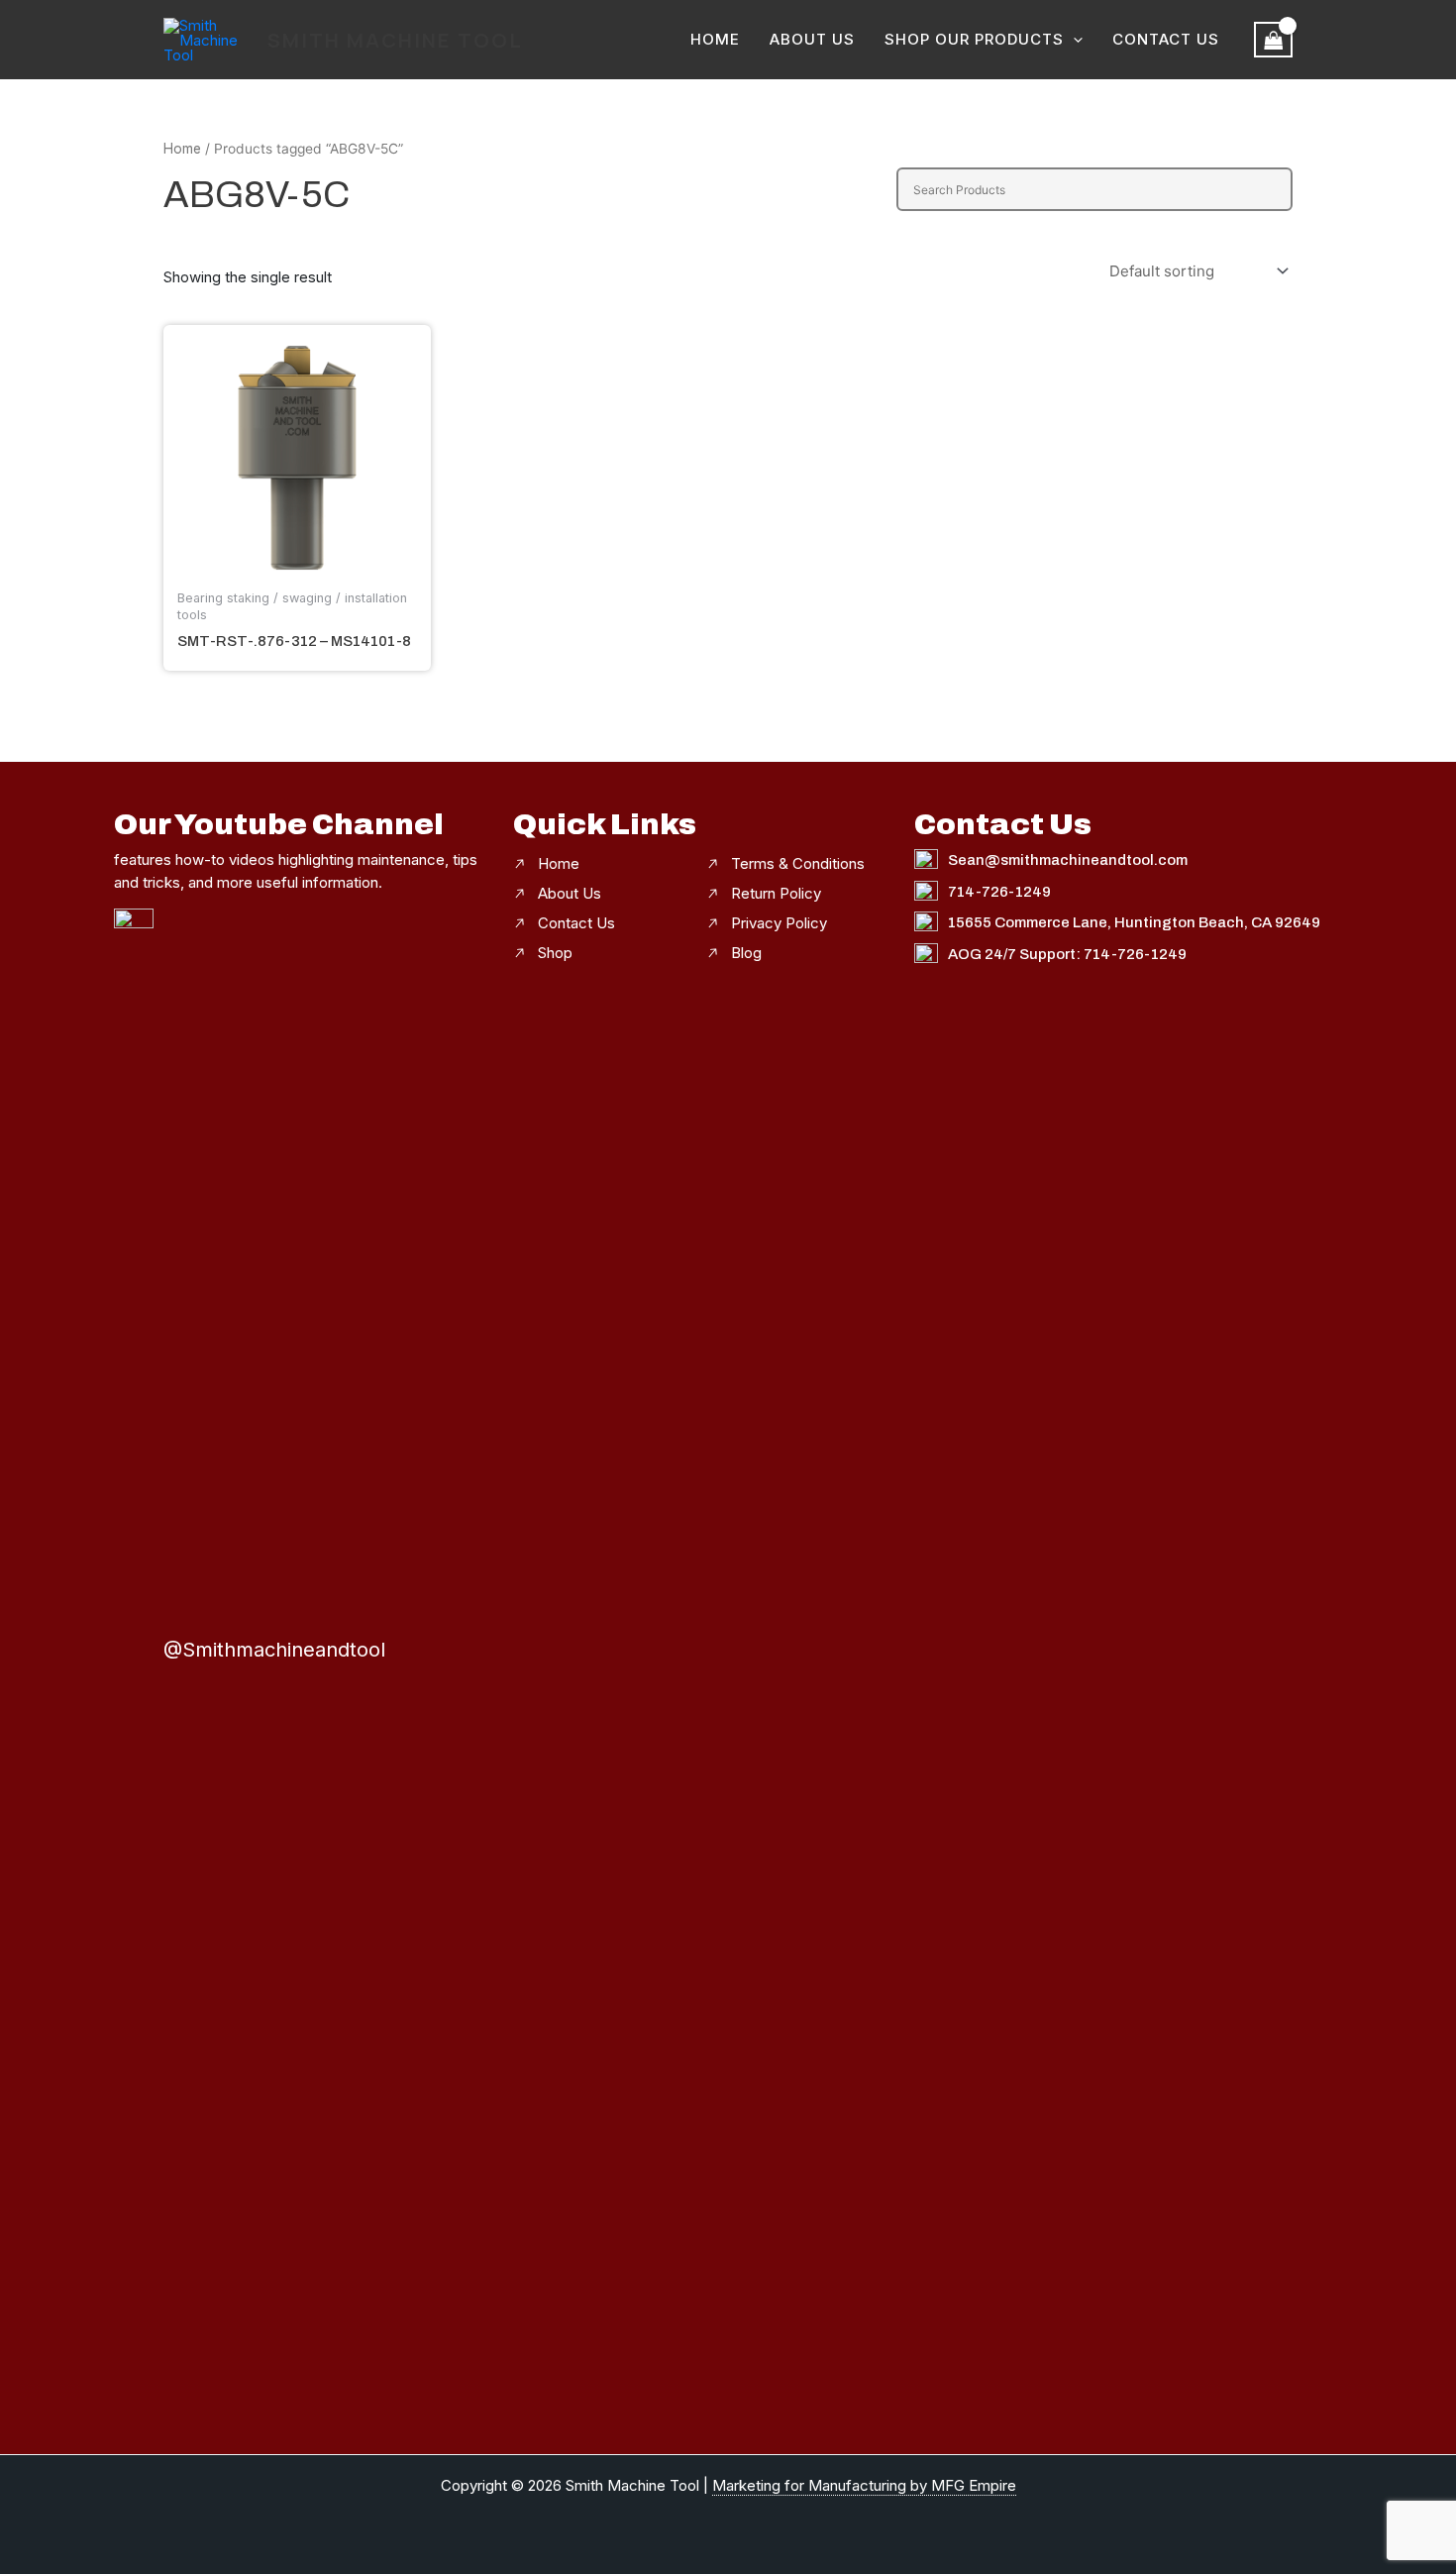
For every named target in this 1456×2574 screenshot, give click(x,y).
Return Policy (776, 893)
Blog (746, 953)
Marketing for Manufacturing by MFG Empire (864, 2485)
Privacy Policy (779, 923)
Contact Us (1166, 39)
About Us (812, 39)
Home (715, 39)
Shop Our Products (974, 39)
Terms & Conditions (798, 863)
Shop (555, 953)
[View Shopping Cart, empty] (1274, 40)
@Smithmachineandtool (274, 1650)
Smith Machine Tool (395, 40)
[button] (1073, 40)
